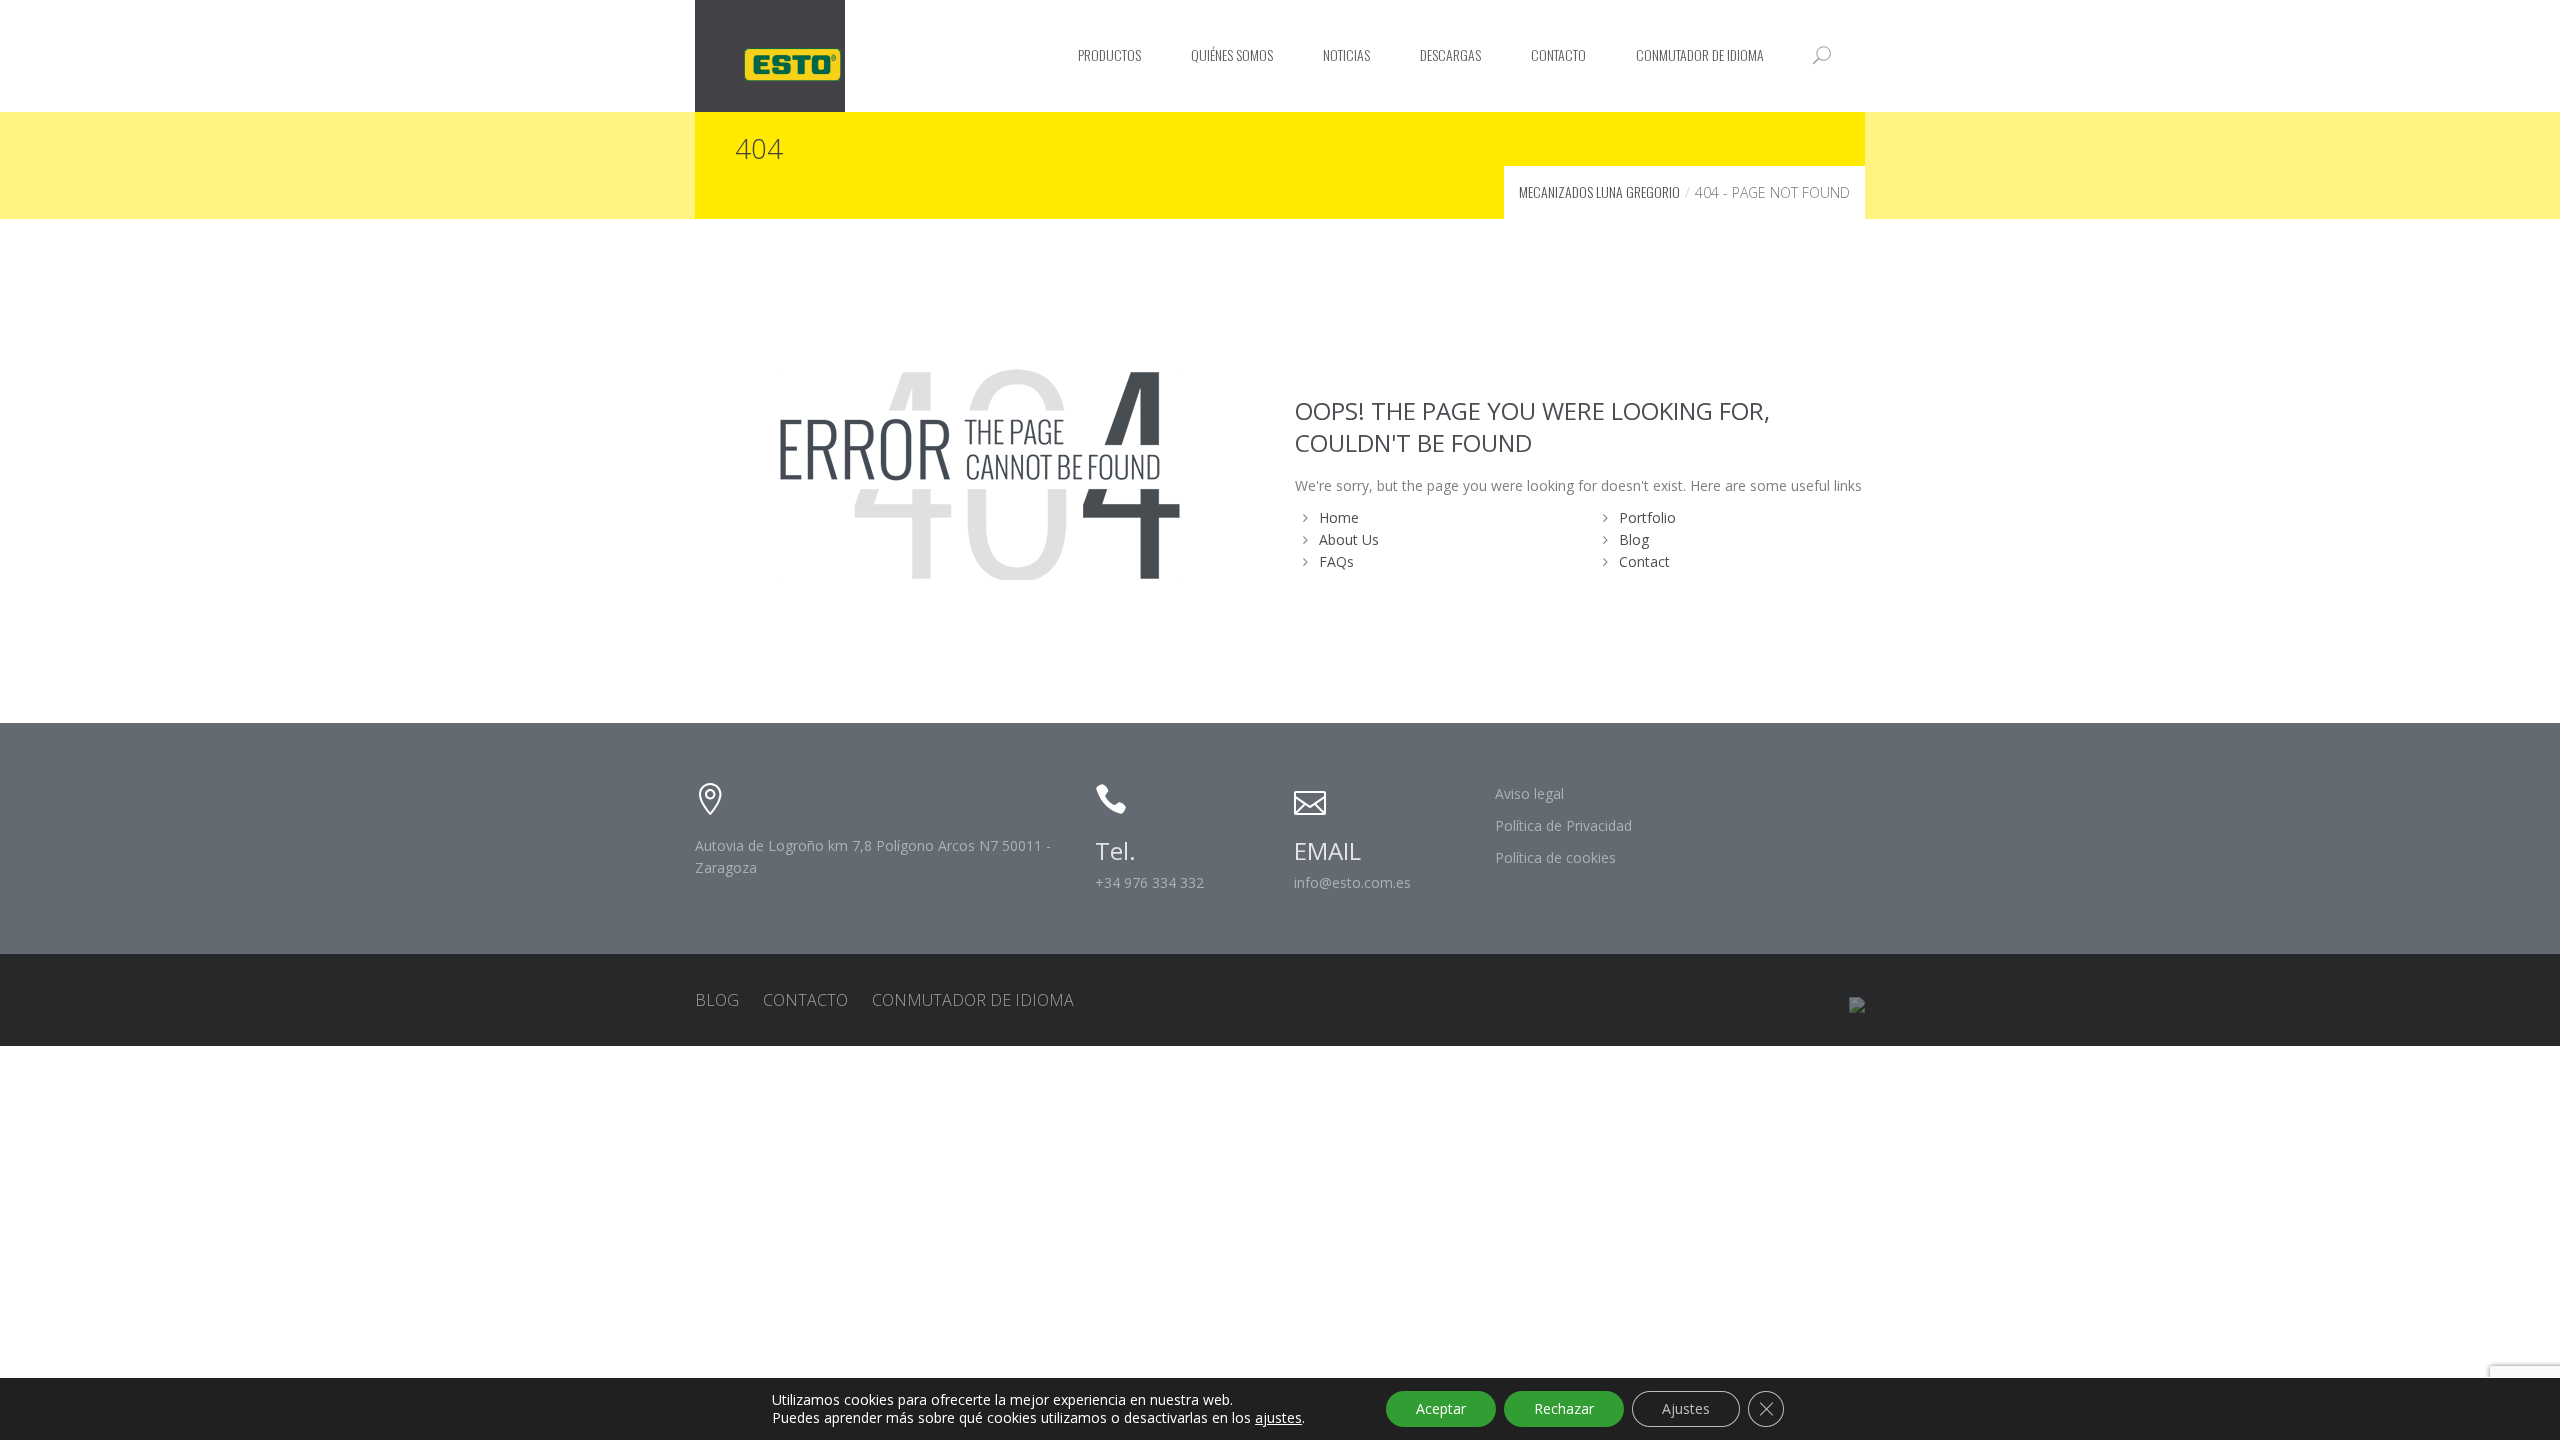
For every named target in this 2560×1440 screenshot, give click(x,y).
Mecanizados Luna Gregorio (1599, 191)
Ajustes (1686, 1408)
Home (1339, 517)
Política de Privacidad (1563, 825)
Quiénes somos (1232, 54)
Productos (1109, 54)
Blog (1634, 539)
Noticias (1346, 54)
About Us (1349, 539)
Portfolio (1647, 517)
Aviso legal (1529, 793)
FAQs (1336, 561)
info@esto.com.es (1352, 882)
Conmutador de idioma (1700, 54)
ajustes (1278, 1418)
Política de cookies (1555, 857)
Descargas (1450, 54)
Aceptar (1441, 1408)
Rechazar (1564, 1408)
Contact (1644, 561)
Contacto (1558, 54)
